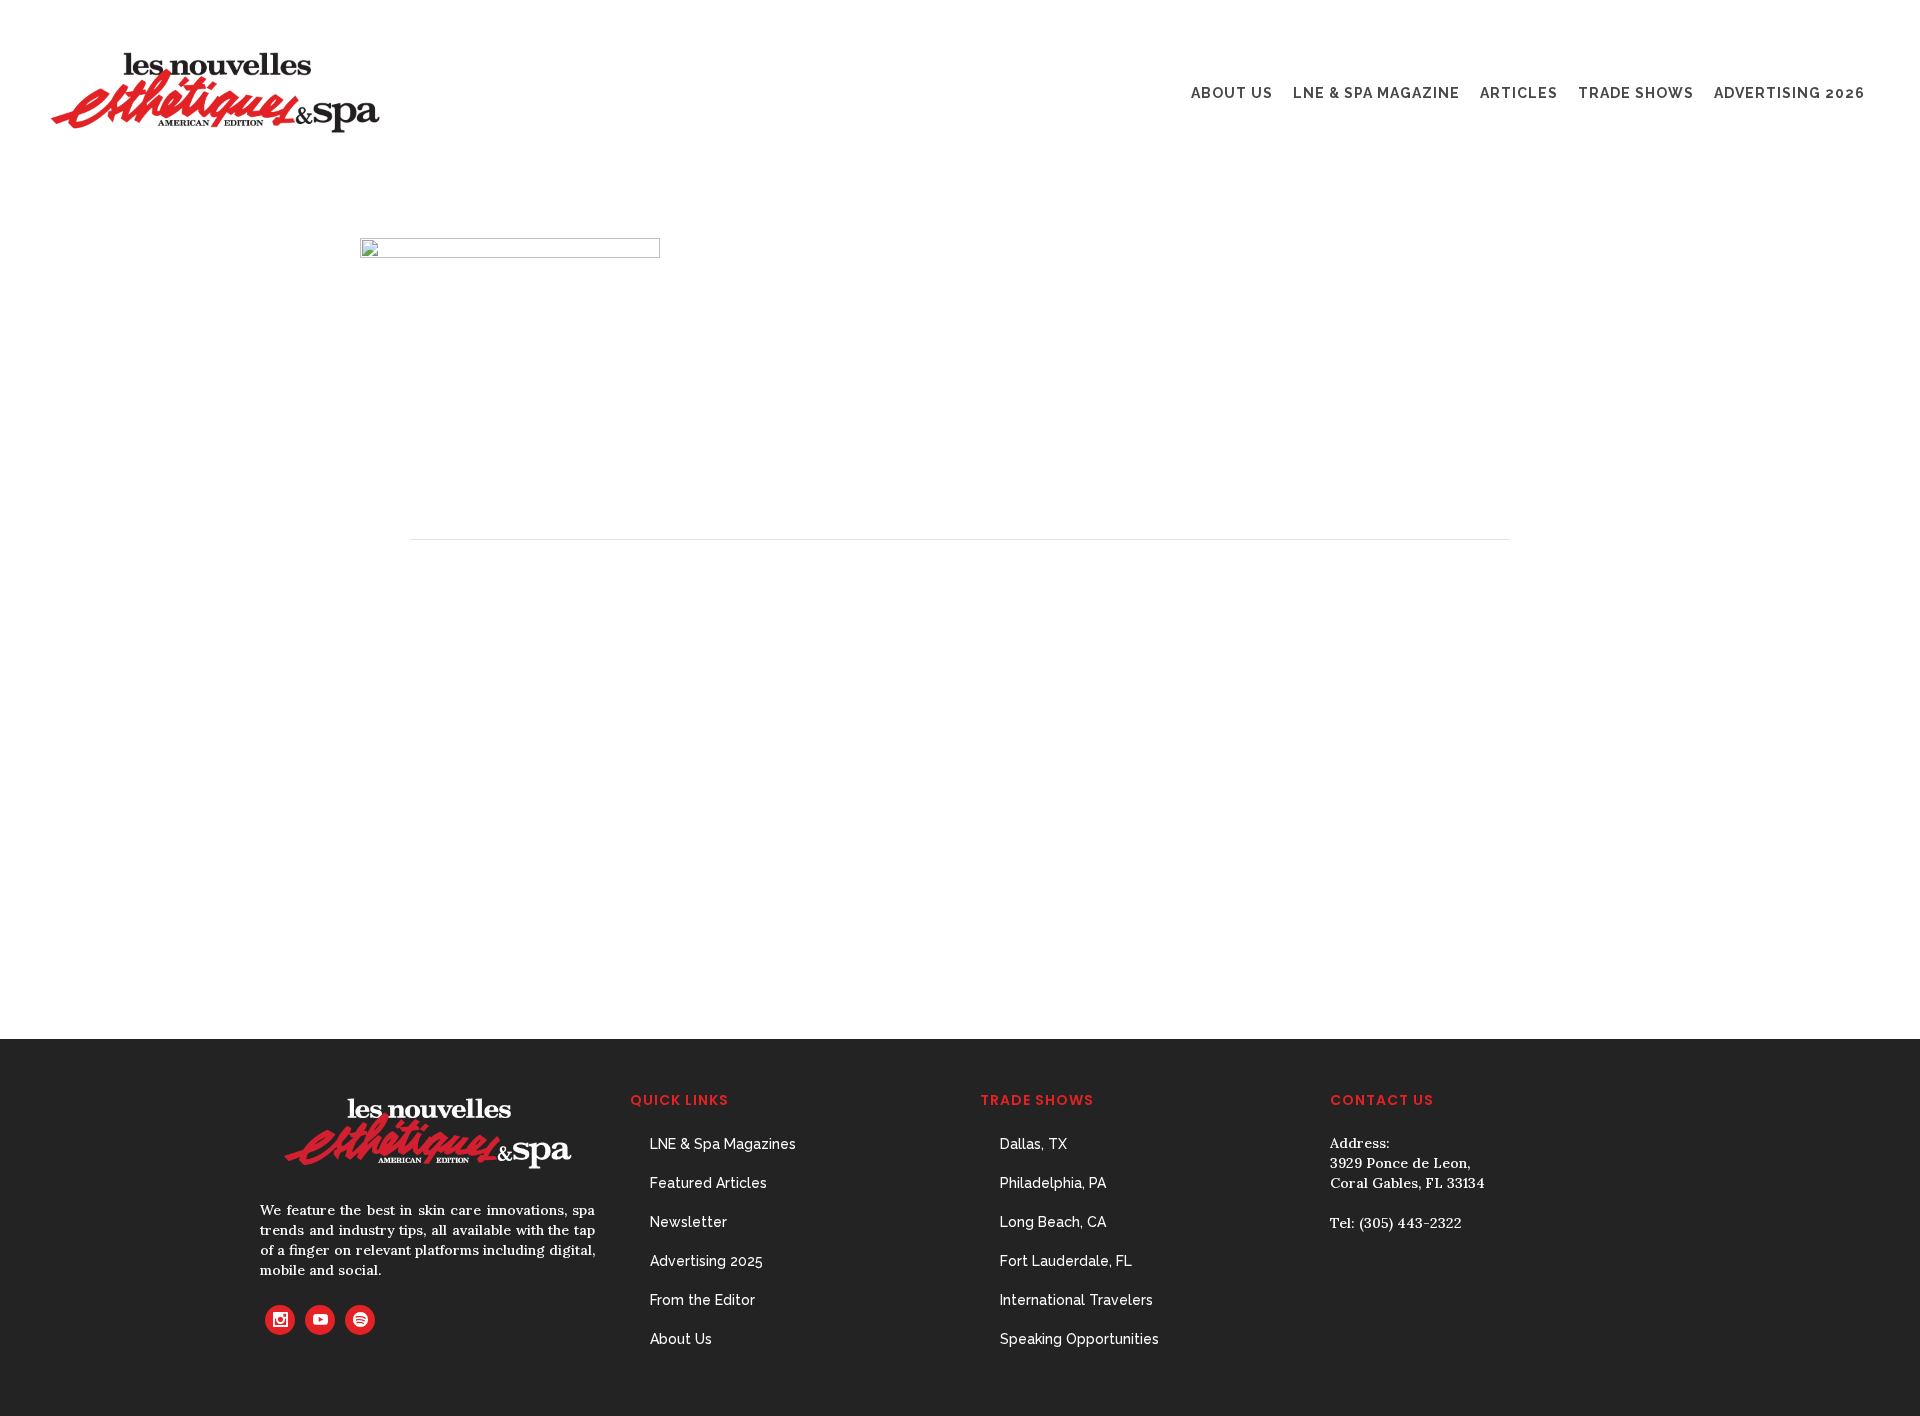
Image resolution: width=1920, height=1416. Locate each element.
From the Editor (702, 1300)
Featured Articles (708, 1183)
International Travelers (1076, 1300)
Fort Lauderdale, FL (1066, 1261)
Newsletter (688, 1222)
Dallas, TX (1033, 1144)
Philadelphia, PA (1053, 1183)
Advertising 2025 (706, 1261)
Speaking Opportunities (1079, 1339)
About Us (681, 1339)
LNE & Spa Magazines (723, 1144)
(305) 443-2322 (1410, 1223)
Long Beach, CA (1053, 1222)
